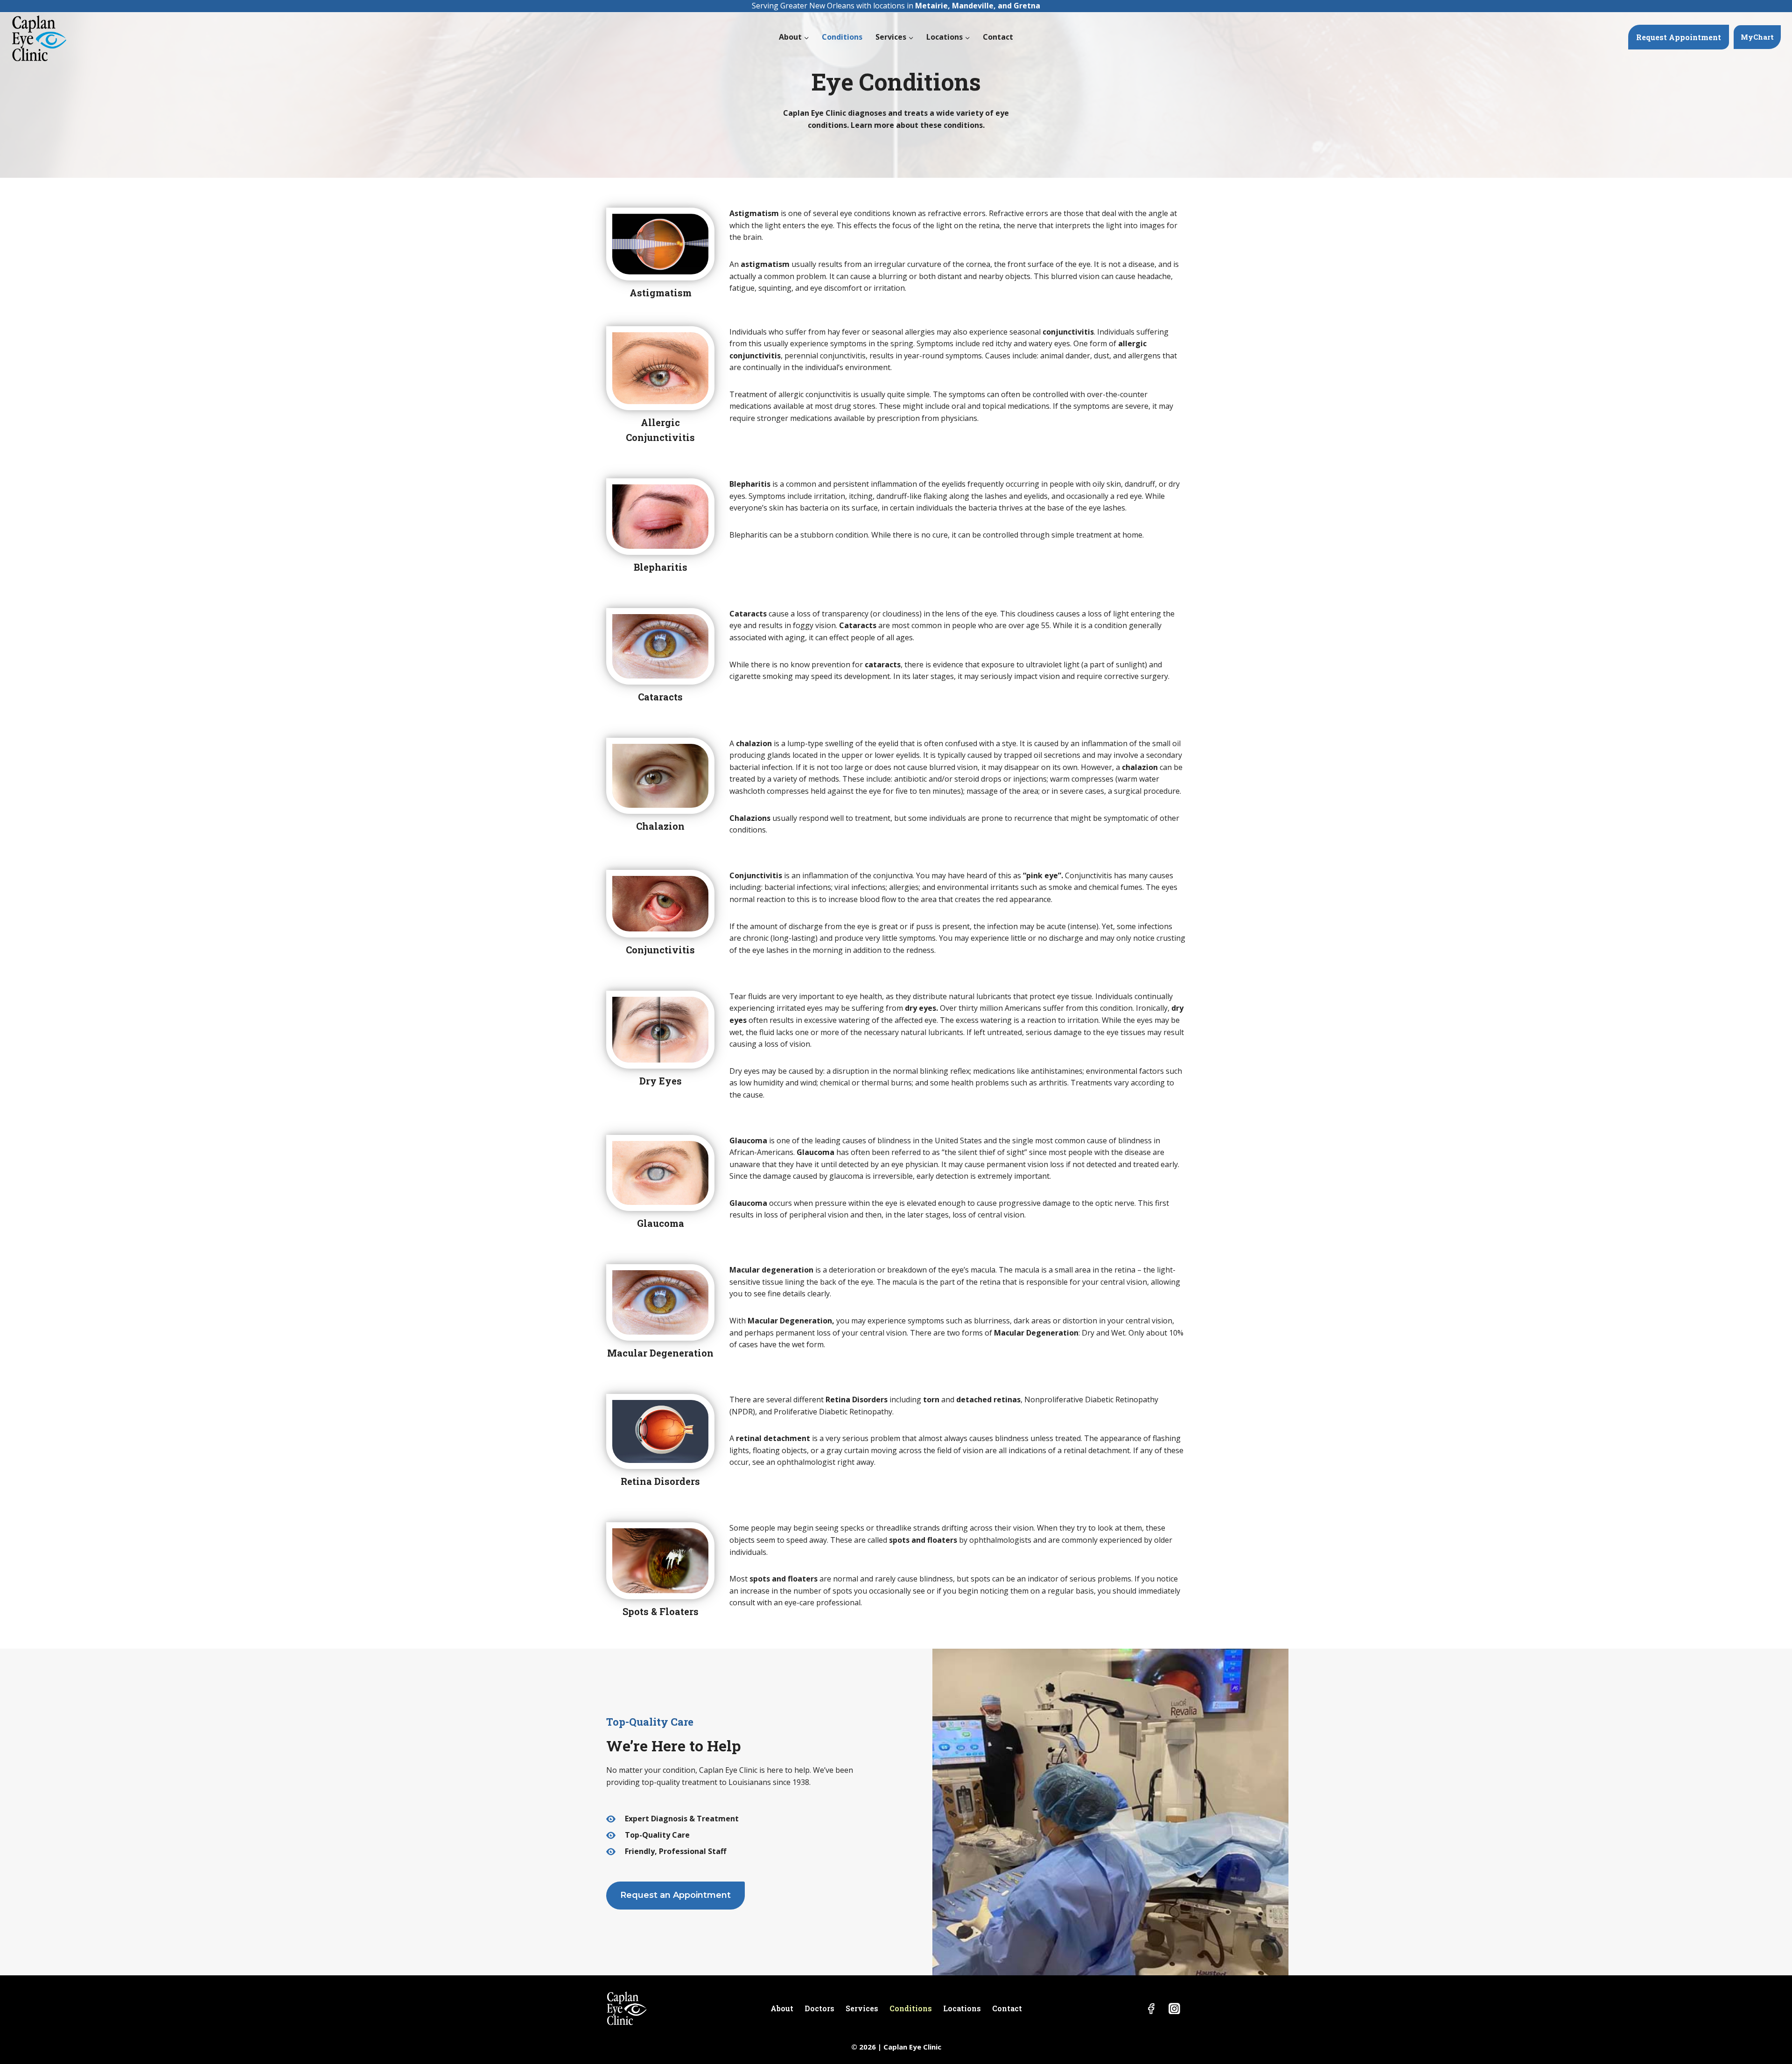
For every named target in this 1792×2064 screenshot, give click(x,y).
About (782, 2008)
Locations (962, 2008)
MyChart (1757, 37)
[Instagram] (1174, 2008)
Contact (998, 37)
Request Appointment (1679, 37)
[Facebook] (1151, 2008)
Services (862, 2008)
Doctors (819, 2008)
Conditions (842, 37)
